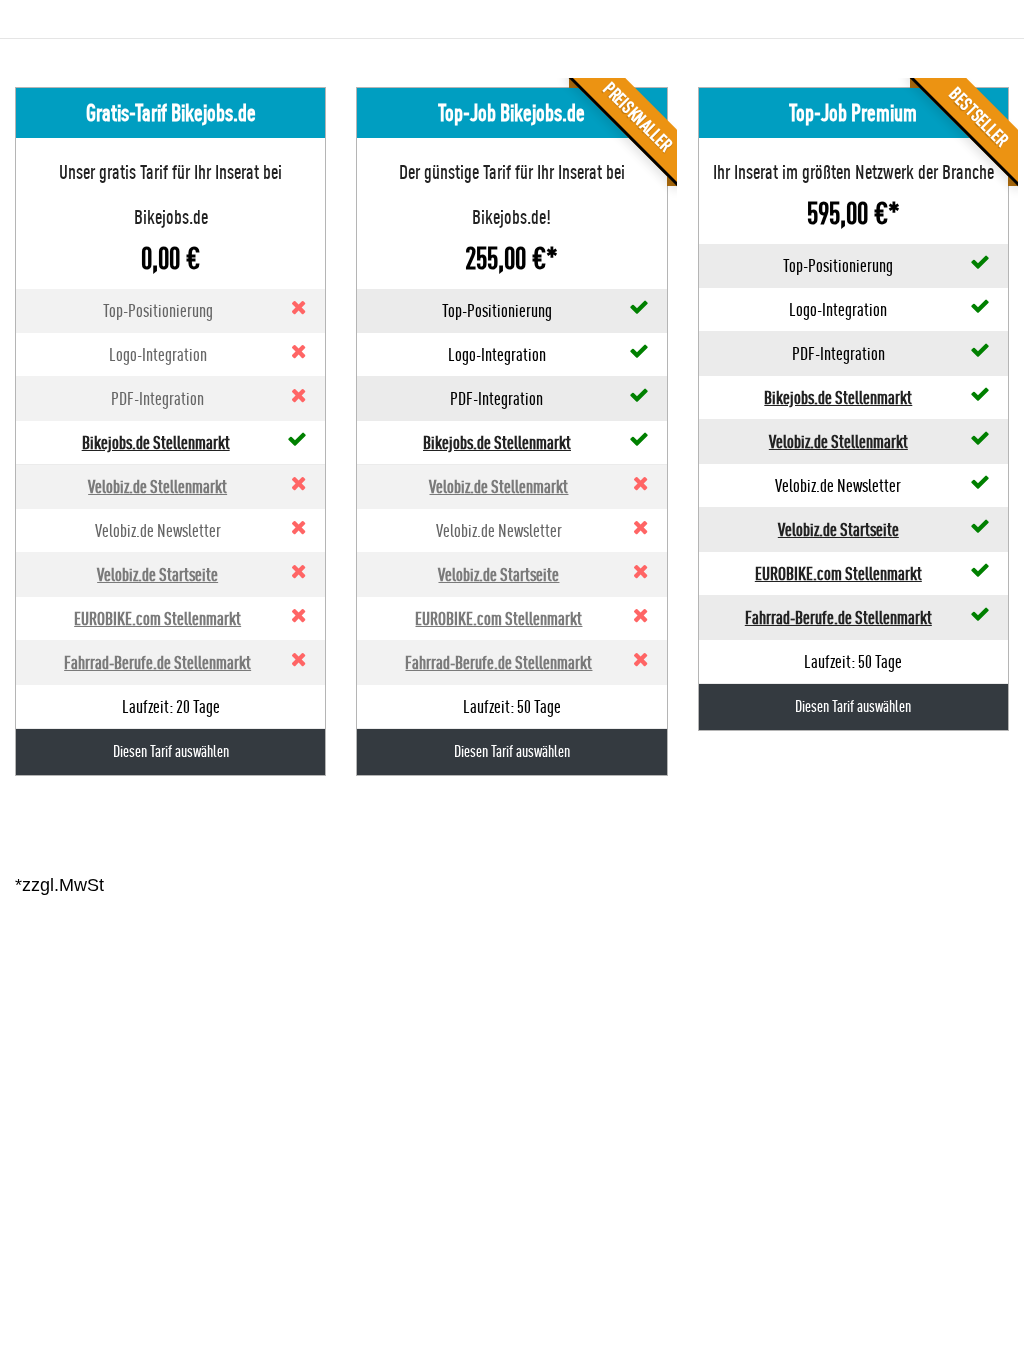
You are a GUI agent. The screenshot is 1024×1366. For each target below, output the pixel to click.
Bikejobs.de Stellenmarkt (156, 442)
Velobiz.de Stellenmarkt (157, 486)
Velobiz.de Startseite (157, 574)
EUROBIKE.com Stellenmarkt (157, 618)
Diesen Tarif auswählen (171, 751)
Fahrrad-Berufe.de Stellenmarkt (157, 662)
